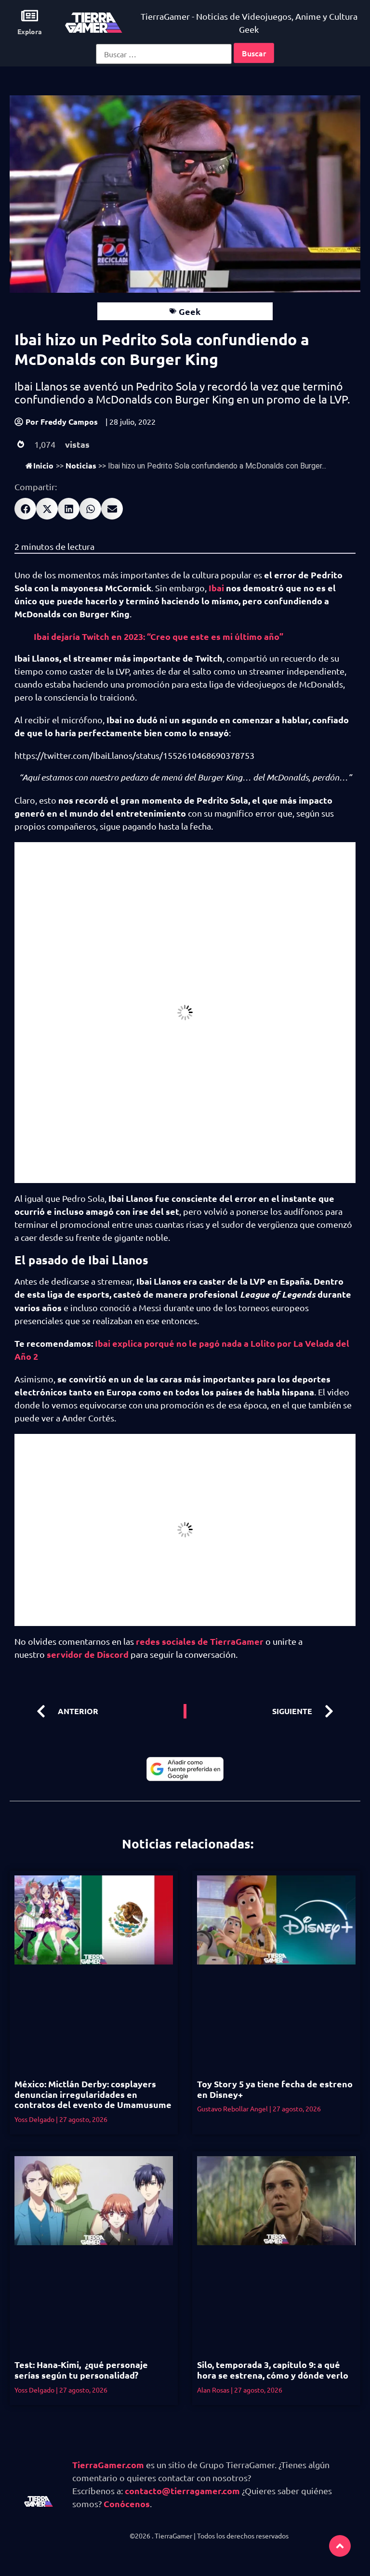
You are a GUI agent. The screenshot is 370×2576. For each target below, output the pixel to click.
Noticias (81, 465)
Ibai (216, 588)
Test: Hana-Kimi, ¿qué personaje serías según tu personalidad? (81, 2370)
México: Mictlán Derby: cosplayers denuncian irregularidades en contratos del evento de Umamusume (93, 2094)
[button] (25, 509)
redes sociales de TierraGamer (200, 1641)
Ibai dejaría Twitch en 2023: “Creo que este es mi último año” (159, 636)
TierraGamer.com (108, 2465)
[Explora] (30, 16)
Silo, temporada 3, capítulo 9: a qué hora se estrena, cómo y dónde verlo (273, 2370)
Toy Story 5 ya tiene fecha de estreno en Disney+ (275, 2089)
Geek (190, 311)
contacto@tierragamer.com (182, 2491)
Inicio (43, 465)
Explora (30, 31)
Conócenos (127, 2504)
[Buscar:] (164, 54)
